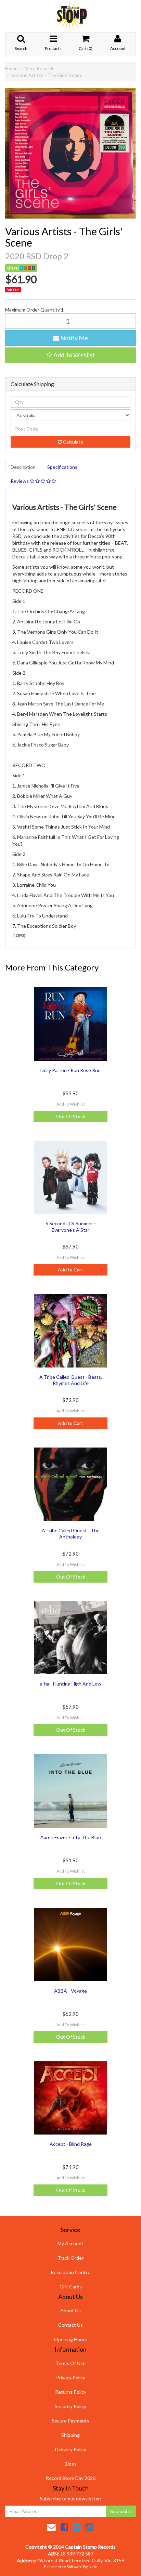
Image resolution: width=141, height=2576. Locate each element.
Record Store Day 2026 (71, 2478)
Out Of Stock (71, 1116)
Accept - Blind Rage (71, 2144)
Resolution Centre (70, 2272)
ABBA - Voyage (70, 1991)
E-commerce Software (63, 2567)
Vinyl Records (40, 68)
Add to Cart (70, 1270)
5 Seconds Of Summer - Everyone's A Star (71, 1226)
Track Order (70, 2258)
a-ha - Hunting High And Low (71, 1684)
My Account (70, 2243)
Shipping (70, 2435)
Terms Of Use (70, 2363)
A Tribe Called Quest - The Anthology (71, 1534)
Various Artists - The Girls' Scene (47, 75)
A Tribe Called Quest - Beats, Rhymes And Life (71, 1380)
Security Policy (70, 2406)
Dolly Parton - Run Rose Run (70, 1070)
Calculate (73, 442)
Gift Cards (71, 2287)
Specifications (62, 467)
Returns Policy (71, 2392)
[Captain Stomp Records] (70, 16)
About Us (70, 2310)
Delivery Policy (71, 2449)
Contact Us (70, 2325)
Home (11, 68)
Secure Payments (70, 2421)
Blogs (71, 2464)
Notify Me (74, 338)
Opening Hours (70, 2339)
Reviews (20, 481)
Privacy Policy (71, 2377)
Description (23, 467)
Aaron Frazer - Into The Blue (71, 1837)
